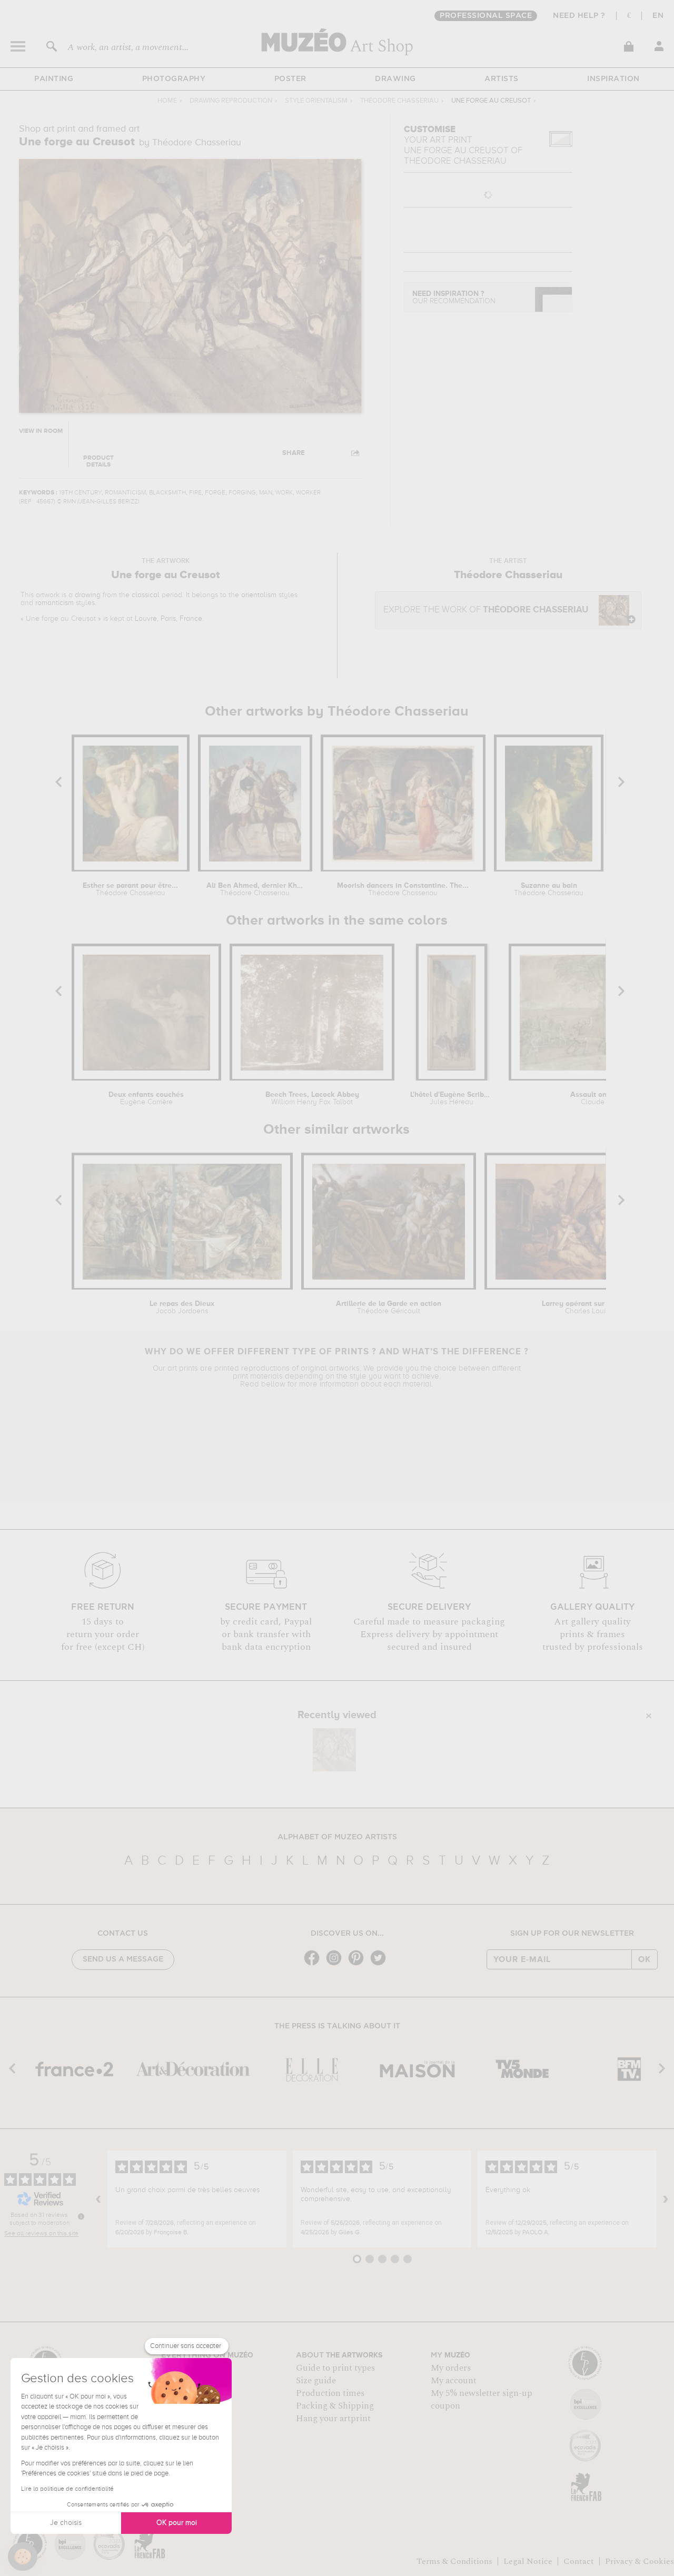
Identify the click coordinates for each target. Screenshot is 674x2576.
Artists (502, 79)
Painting (54, 79)
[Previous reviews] (98, 2199)
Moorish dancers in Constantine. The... (403, 889)
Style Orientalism (316, 101)
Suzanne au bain (549, 889)
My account (454, 2381)
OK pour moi (177, 2523)
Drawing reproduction (231, 101)
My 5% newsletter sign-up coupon (482, 2400)
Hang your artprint (333, 2419)
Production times (330, 2393)
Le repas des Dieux (182, 1307)
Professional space (486, 16)
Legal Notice (528, 2561)
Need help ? (579, 16)
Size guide (316, 2381)
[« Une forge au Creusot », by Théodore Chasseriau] (334, 1750)
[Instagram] (336, 1964)
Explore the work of (486, 610)
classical (146, 595)
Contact (579, 2561)
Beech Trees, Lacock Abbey (312, 1098)
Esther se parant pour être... (130, 889)
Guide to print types (335, 2368)
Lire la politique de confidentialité (67, 2489)
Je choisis (66, 2523)
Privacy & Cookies (640, 2561)
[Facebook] (314, 1964)
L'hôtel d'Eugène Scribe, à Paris (452, 1098)
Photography (174, 79)
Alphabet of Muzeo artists (337, 1837)
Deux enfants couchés (146, 1098)
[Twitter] (381, 1964)
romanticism (54, 603)
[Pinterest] (359, 1964)
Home (167, 101)
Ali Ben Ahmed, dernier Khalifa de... (255, 889)
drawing (88, 595)
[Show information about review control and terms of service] (81, 2216)
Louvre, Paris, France (168, 619)
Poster (290, 79)
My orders (451, 2368)
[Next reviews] (666, 2199)
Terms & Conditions (454, 2561)
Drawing (395, 79)
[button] (23, 2557)
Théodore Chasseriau (399, 101)
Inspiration (613, 79)
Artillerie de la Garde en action (389, 1307)
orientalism (259, 595)
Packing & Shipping (335, 2406)
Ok (645, 1959)
